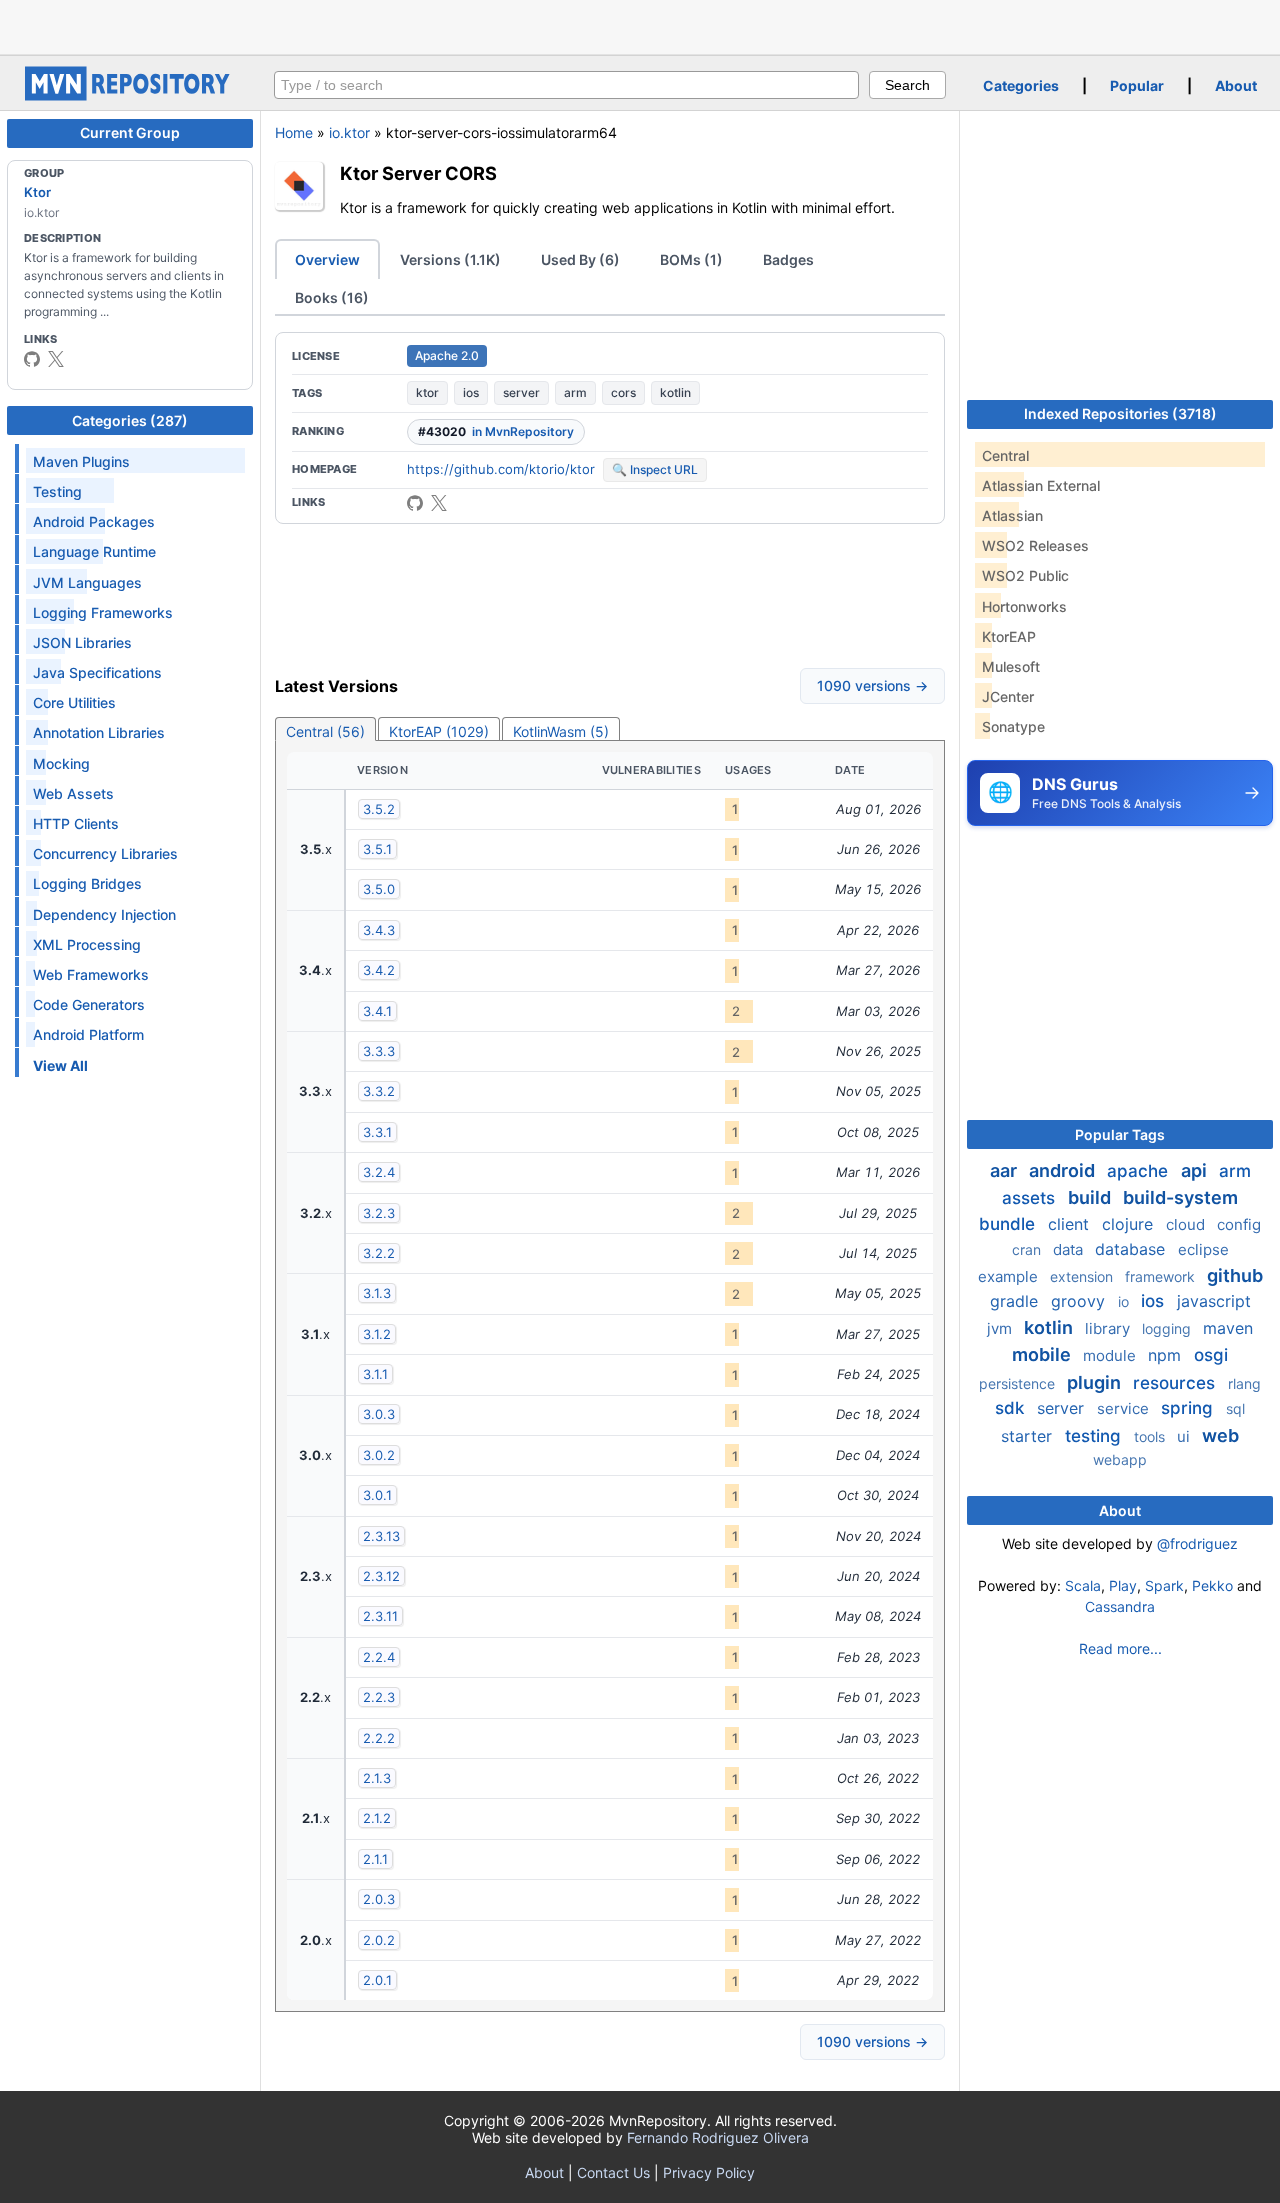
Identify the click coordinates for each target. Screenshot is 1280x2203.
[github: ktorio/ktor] (415, 503)
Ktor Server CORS (418, 173)
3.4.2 (379, 970)
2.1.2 (377, 1818)
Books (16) (332, 297)
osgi (1211, 1355)
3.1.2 (377, 1334)
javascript (1214, 1301)
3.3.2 (379, 1091)
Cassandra (1120, 1606)
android (1064, 1170)
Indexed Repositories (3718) (1120, 413)
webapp (1120, 1459)
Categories (1021, 85)
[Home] (130, 95)
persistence (1019, 1383)
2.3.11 (380, 1616)
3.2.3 (379, 1213)
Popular (1137, 85)
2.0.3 (379, 1899)
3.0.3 (379, 1414)
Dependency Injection (104, 914)
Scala (1083, 1585)
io (1125, 1301)
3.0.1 (377, 1495)
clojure (1130, 1224)
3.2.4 (379, 1172)
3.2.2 (379, 1253)
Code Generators (89, 1004)
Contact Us (613, 2172)
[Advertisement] (640, 25)
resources (1176, 1383)
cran (1028, 1249)
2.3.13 (381, 1536)
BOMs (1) (691, 259)
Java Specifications (97, 672)
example (1010, 1276)
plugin (1096, 1382)
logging (1168, 1328)
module (1111, 1355)
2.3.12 (381, 1576)
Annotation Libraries (99, 732)
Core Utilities (74, 702)
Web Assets (73, 793)
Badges (788, 259)
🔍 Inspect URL (655, 469)
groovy (1080, 1301)
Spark (1164, 1585)
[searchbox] (566, 85)
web (1220, 1435)
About (1236, 85)
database (1132, 1249)
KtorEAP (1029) (439, 731)
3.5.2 (379, 809)
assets (1031, 1198)
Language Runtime (94, 551)
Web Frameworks (91, 974)
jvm (1001, 1328)
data (1070, 1249)
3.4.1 (377, 1011)
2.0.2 (379, 1940)
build (1091, 1197)
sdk (1012, 1408)
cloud (1187, 1224)
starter (1029, 1436)
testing (1095, 1436)
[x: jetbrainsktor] (56, 359)
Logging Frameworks (103, 612)
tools (1151, 1436)
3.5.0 (379, 889)
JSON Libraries (82, 642)
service (1125, 1408)
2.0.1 (377, 1980)
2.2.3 (379, 1697)
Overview (327, 259)
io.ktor (349, 132)
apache (1140, 1171)
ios (471, 392)
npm (1167, 1355)
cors (623, 392)
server (521, 392)
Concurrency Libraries (105, 853)
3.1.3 (377, 1293)
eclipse (1203, 1249)
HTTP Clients (76, 823)
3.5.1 (377, 849)
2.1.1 (375, 1859)
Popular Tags (1120, 1134)
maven (1228, 1328)
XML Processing (87, 944)
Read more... (1120, 1648)
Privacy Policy (709, 2172)
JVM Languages (87, 582)
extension (1083, 1276)
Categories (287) (130, 420)
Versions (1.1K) (450, 259)
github (1235, 1275)
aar (1005, 1170)
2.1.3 (377, 1778)
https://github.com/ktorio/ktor (501, 469)
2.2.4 (379, 1657)
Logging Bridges (87, 883)
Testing (57, 491)
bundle (1009, 1224)
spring (1189, 1408)
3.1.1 (375, 1374)
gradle (1016, 1301)
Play (1123, 1585)
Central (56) (325, 731)
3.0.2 (379, 1455)
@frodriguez (1197, 1543)
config (1239, 1224)
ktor (427, 392)
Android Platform (88, 1034)
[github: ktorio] (32, 359)
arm (575, 392)
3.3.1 (377, 1132)
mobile (1043, 1354)
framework (1162, 1276)
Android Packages (94, 521)
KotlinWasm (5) (561, 731)
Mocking (61, 763)
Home (294, 132)
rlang (1244, 1383)
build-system (1180, 1197)
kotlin (675, 392)
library (1109, 1328)
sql (1235, 1408)
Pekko (1212, 1585)
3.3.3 (379, 1051)
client (1071, 1224)
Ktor (37, 192)
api (1196, 1170)
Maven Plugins (81, 461)
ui (1185, 1436)
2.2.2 (379, 1738)
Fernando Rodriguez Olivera (718, 2137)
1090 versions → (872, 685)
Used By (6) (580, 259)
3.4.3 (379, 930)
